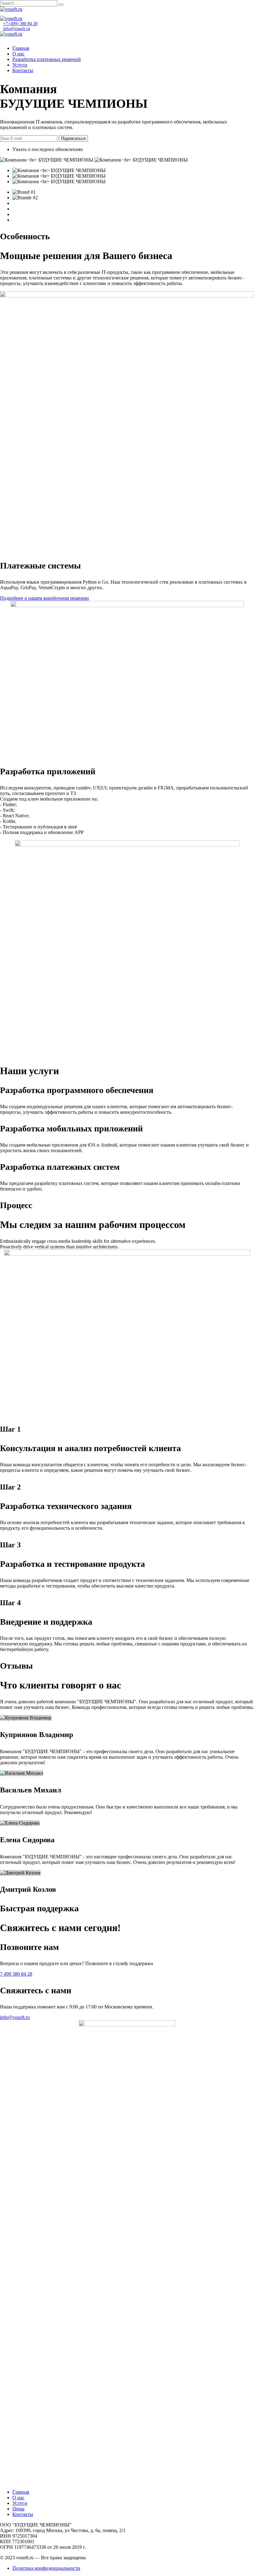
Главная (21, 48)
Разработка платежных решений (47, 59)
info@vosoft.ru (17, 29)
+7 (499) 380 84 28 (20, 24)
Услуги (20, 65)
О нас (18, 54)
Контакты (23, 70)
